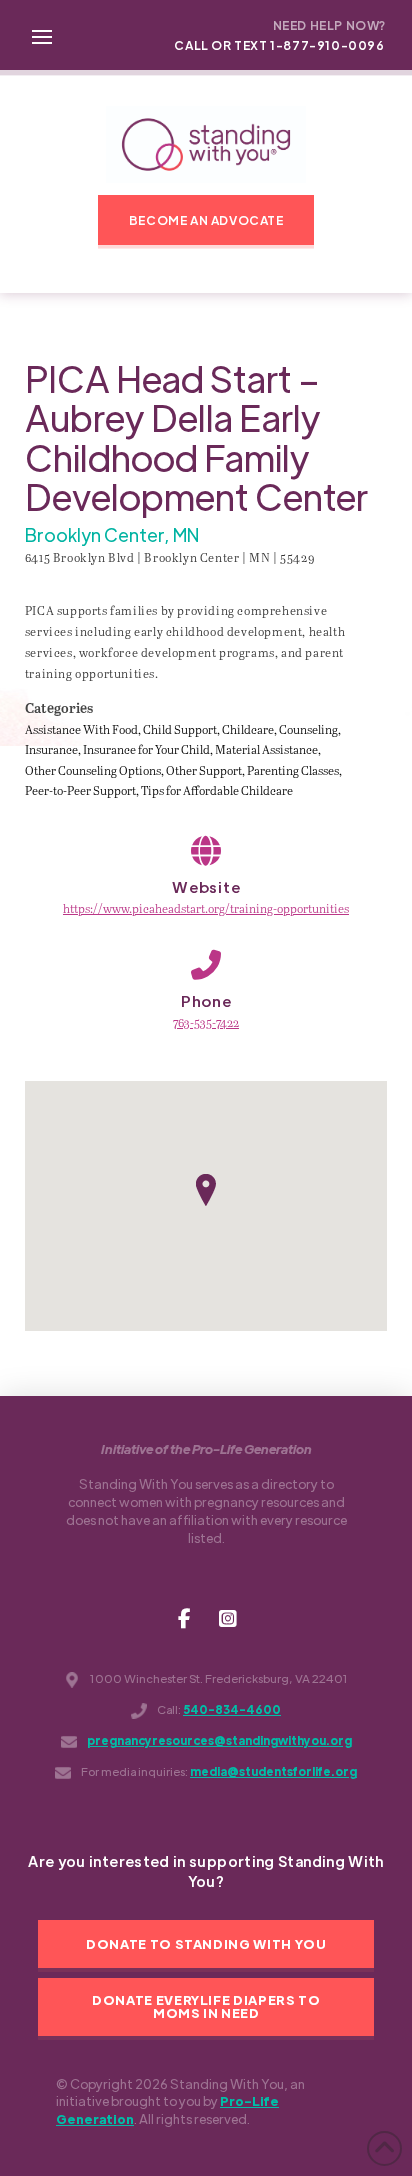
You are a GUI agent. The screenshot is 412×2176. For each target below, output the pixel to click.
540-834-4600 (232, 1709)
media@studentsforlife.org (273, 1771)
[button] (42, 35)
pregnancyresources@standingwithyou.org (219, 1740)
